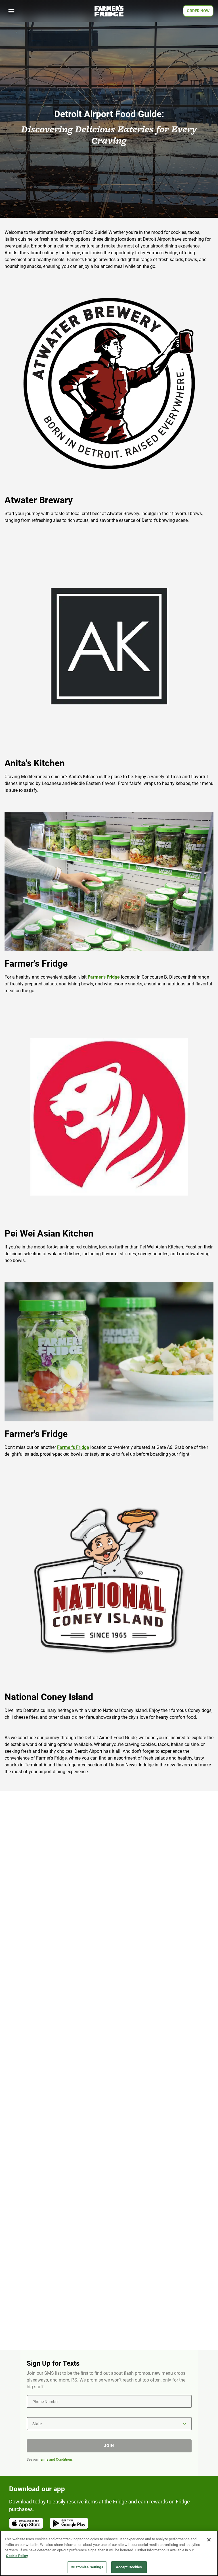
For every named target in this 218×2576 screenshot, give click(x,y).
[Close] (209, 2540)
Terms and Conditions (56, 2459)
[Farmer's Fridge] (109, 11)
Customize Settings (87, 2567)
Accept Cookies (129, 2567)
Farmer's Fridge (73, 1447)
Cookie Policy (17, 2556)
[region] (109, 2553)
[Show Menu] (11, 11)
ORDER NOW (198, 11)
